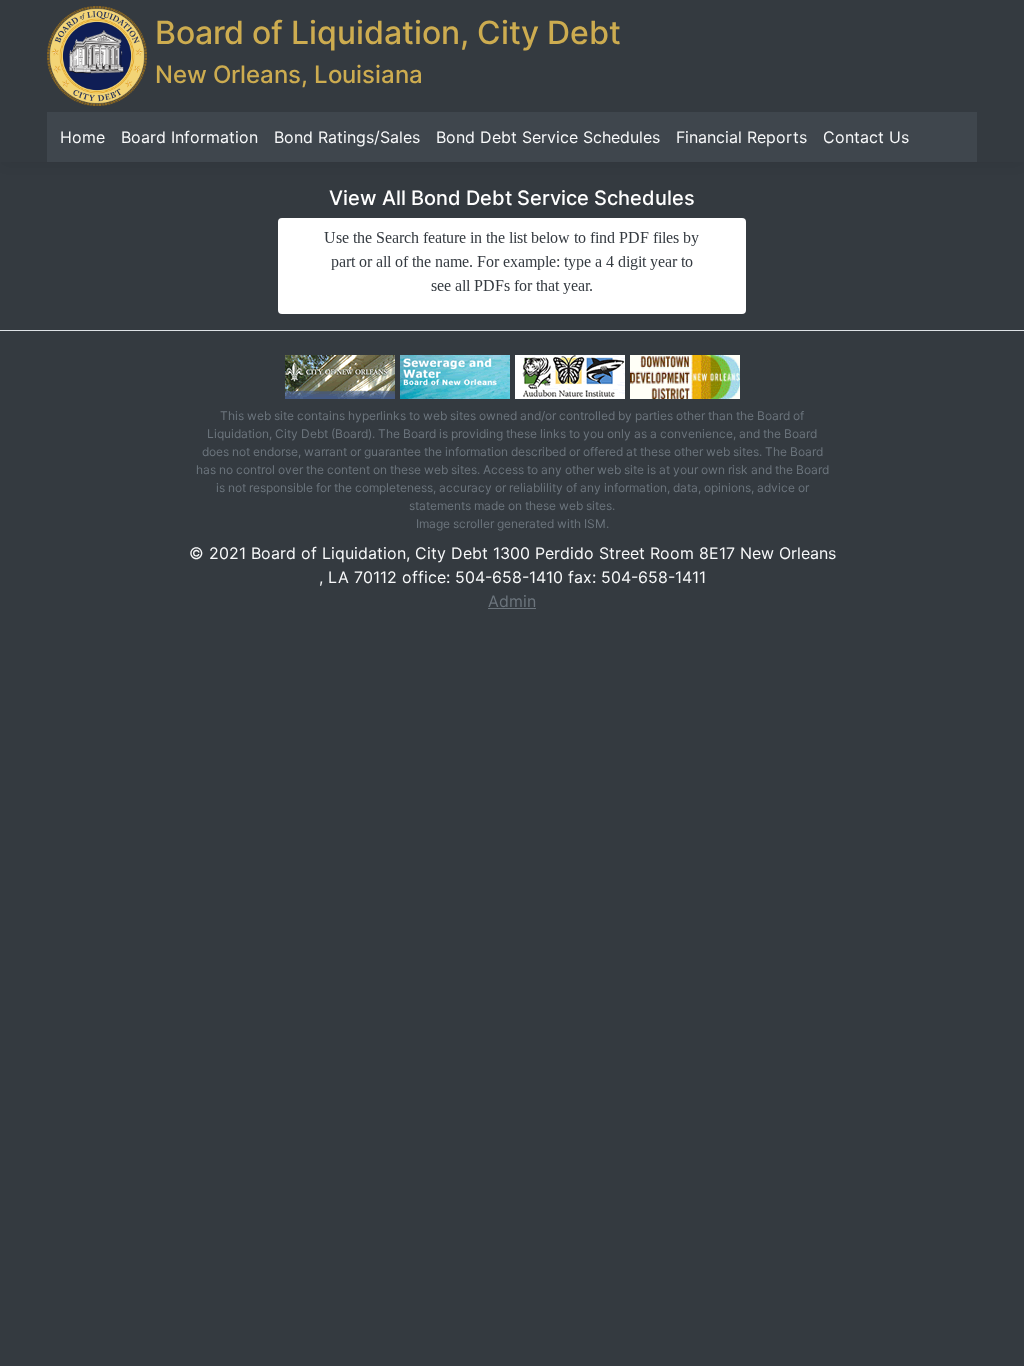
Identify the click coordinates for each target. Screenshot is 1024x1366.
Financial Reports (741, 137)
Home (82, 137)
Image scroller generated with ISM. (512, 523)
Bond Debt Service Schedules (548, 137)
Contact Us (866, 137)
